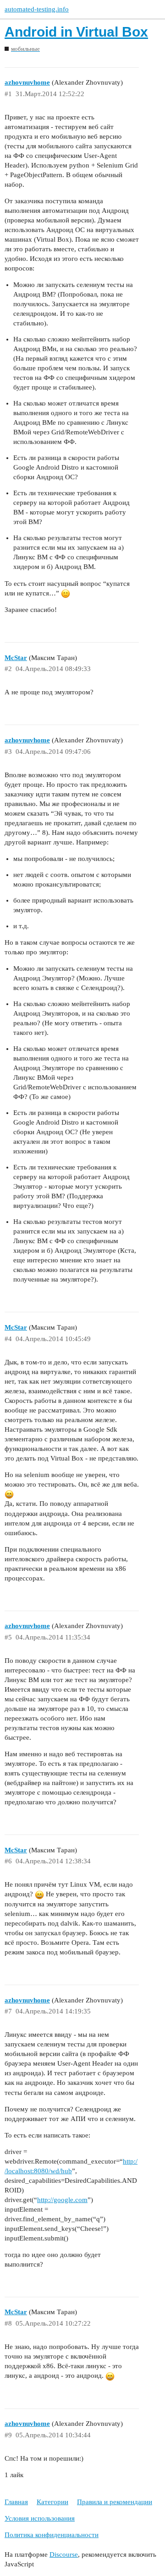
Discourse (64, 2554)
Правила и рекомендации (115, 2502)
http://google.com (62, 2200)
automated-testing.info (37, 9)
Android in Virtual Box (76, 32)
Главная (16, 2502)
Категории (52, 2502)
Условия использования (40, 2518)
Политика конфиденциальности (52, 2535)
